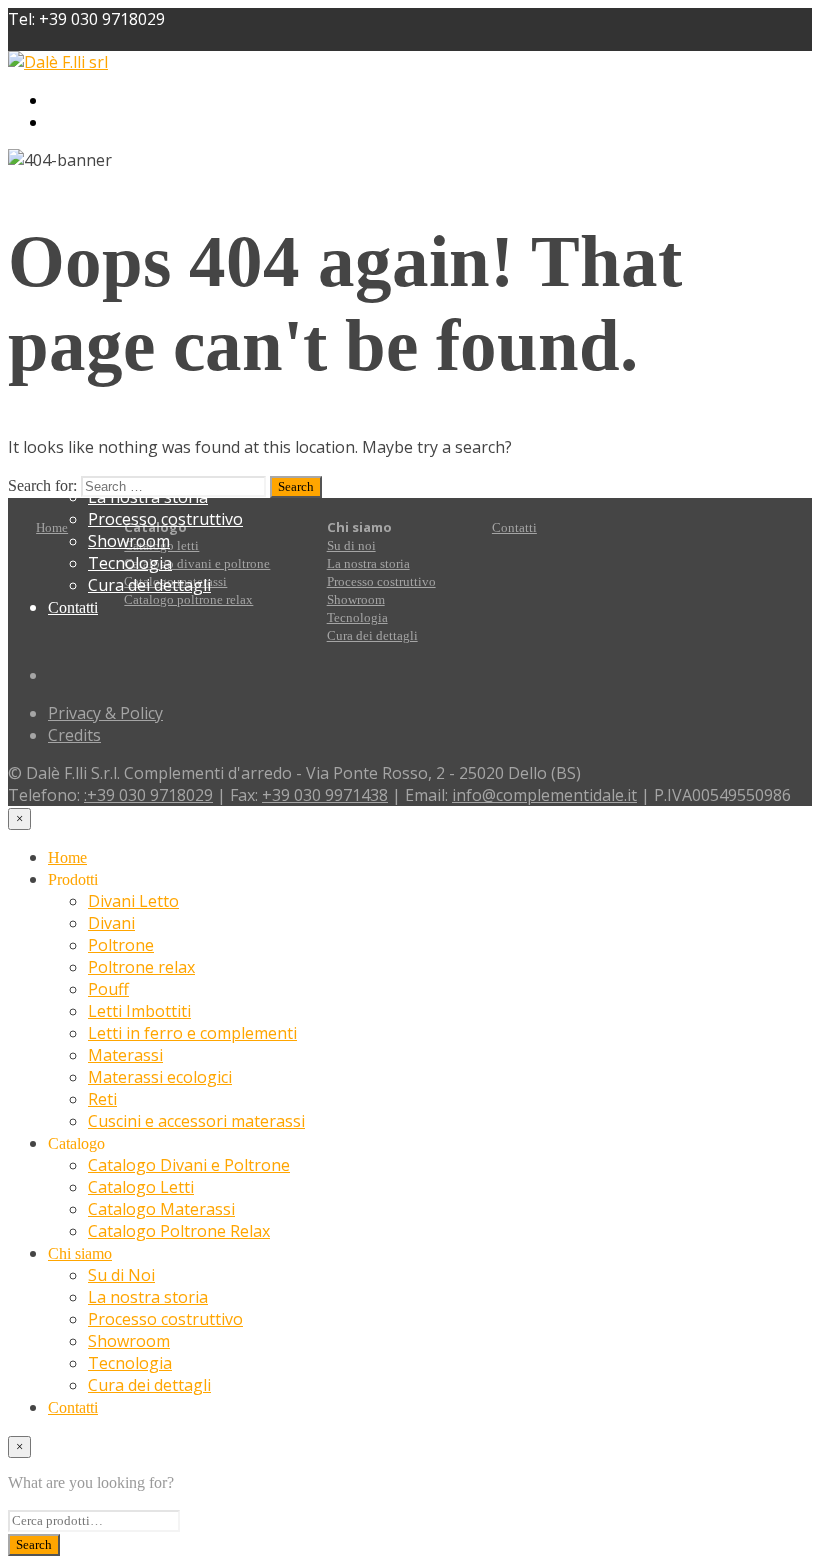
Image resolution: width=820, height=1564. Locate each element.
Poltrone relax (141, 167)
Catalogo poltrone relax (188, 599)
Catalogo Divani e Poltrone (189, 1165)
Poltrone (121, 145)
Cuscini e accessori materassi (196, 1121)
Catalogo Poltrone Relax (179, 431)
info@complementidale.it (544, 795)
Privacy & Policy (105, 713)
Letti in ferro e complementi (192, 1033)
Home (52, 527)
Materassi (125, 1055)
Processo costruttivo (165, 519)
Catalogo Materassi (161, 409)
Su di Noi (121, 1275)
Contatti (73, 607)
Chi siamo (80, 1253)
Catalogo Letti (141, 1187)
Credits (74, 735)
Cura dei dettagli (149, 585)
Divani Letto (133, 101)
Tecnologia (130, 563)
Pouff (108, 189)
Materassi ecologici (160, 1077)
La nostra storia (368, 563)
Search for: (42, 485)
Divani (111, 123)
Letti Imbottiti (139, 211)
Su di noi (351, 545)
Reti (102, 1099)
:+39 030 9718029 (148, 795)
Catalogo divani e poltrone (197, 563)
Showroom (129, 541)
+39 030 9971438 (325, 795)
